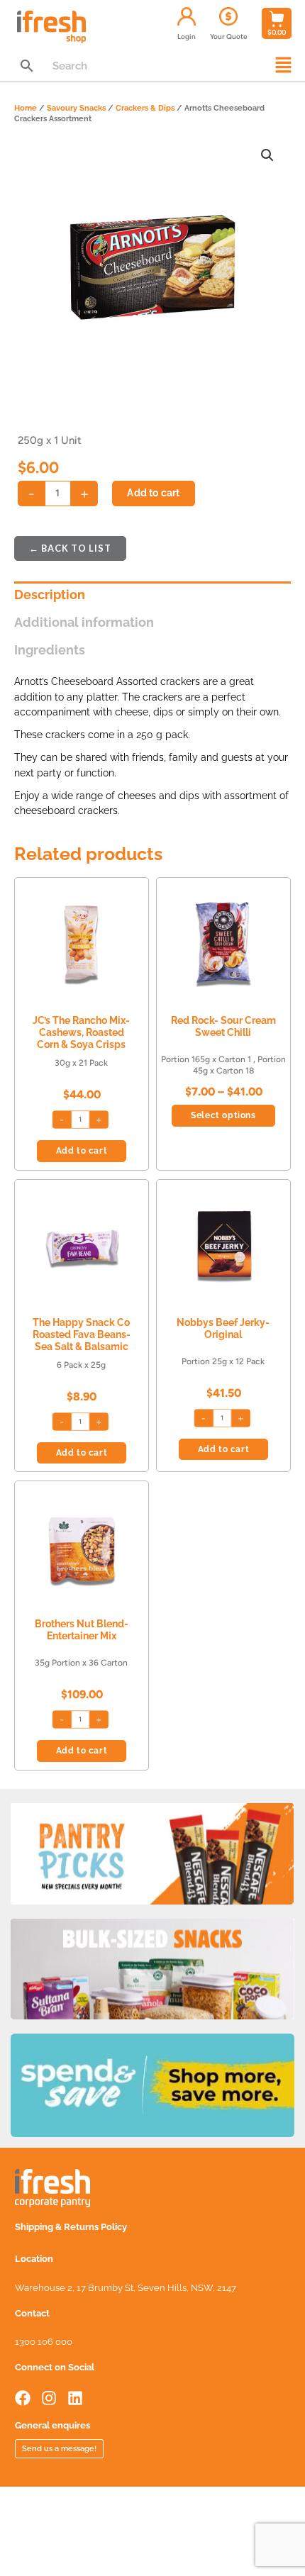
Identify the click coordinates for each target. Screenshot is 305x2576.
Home (26, 108)
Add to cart (153, 493)
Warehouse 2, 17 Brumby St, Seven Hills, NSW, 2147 (126, 2288)
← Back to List (70, 548)
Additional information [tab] (84, 622)
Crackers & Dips (145, 108)
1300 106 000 (44, 2342)
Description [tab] (50, 595)
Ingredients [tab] (50, 650)
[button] (284, 66)
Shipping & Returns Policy (71, 2227)
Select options (223, 1115)
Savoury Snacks (76, 108)
